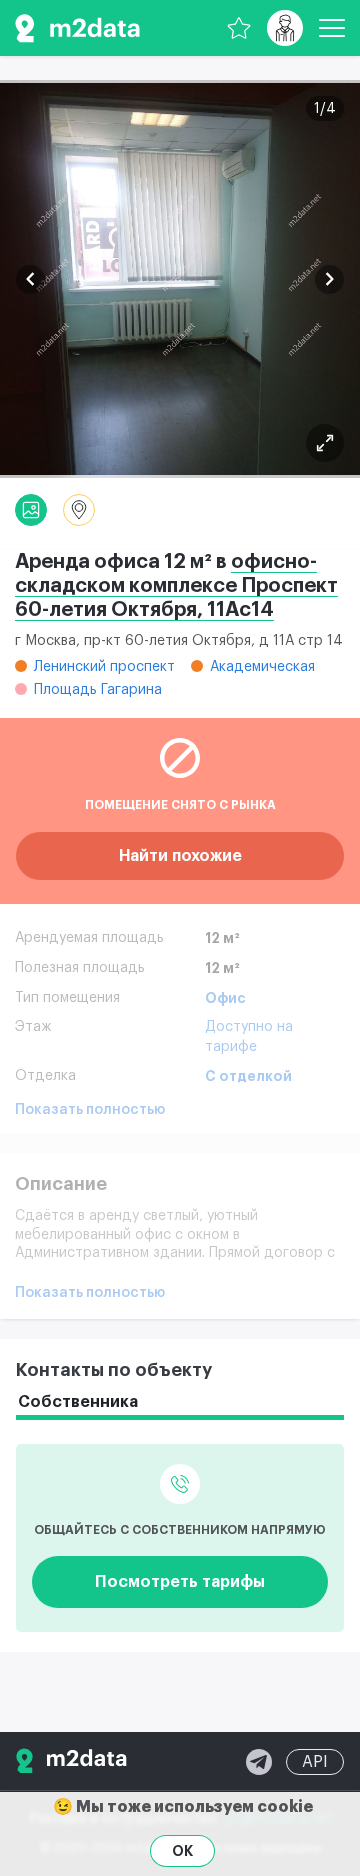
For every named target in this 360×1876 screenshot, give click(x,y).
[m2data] (77, 28)
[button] (30, 279)
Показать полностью (90, 1110)
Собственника (78, 1402)
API (315, 1762)
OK (182, 1851)
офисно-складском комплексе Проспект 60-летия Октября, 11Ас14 (176, 586)
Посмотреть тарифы (180, 1582)
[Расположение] (79, 510)
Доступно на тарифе (249, 1037)
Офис (225, 998)
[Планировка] (325, 443)
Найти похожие (180, 856)
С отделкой (248, 1076)
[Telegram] (259, 1762)
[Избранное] (239, 28)
